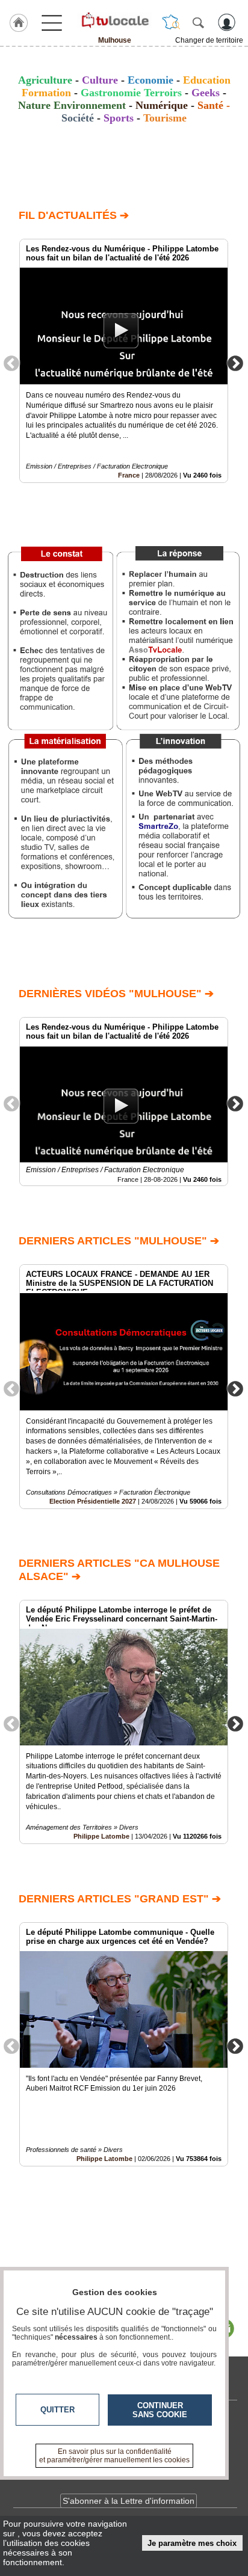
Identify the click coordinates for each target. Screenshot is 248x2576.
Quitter (57, 2410)
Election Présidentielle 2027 (93, 1501)
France (129, 475)
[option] (124, 361)
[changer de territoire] (171, 22)
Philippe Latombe (101, 1836)
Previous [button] (11, 363)
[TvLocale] (114, 20)
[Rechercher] (198, 22)
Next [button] (235, 363)
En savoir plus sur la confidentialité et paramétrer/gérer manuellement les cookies (114, 2456)
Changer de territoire (209, 40)
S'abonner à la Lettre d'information (129, 2501)
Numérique (162, 105)
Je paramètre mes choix (192, 2543)
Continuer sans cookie (160, 2410)
